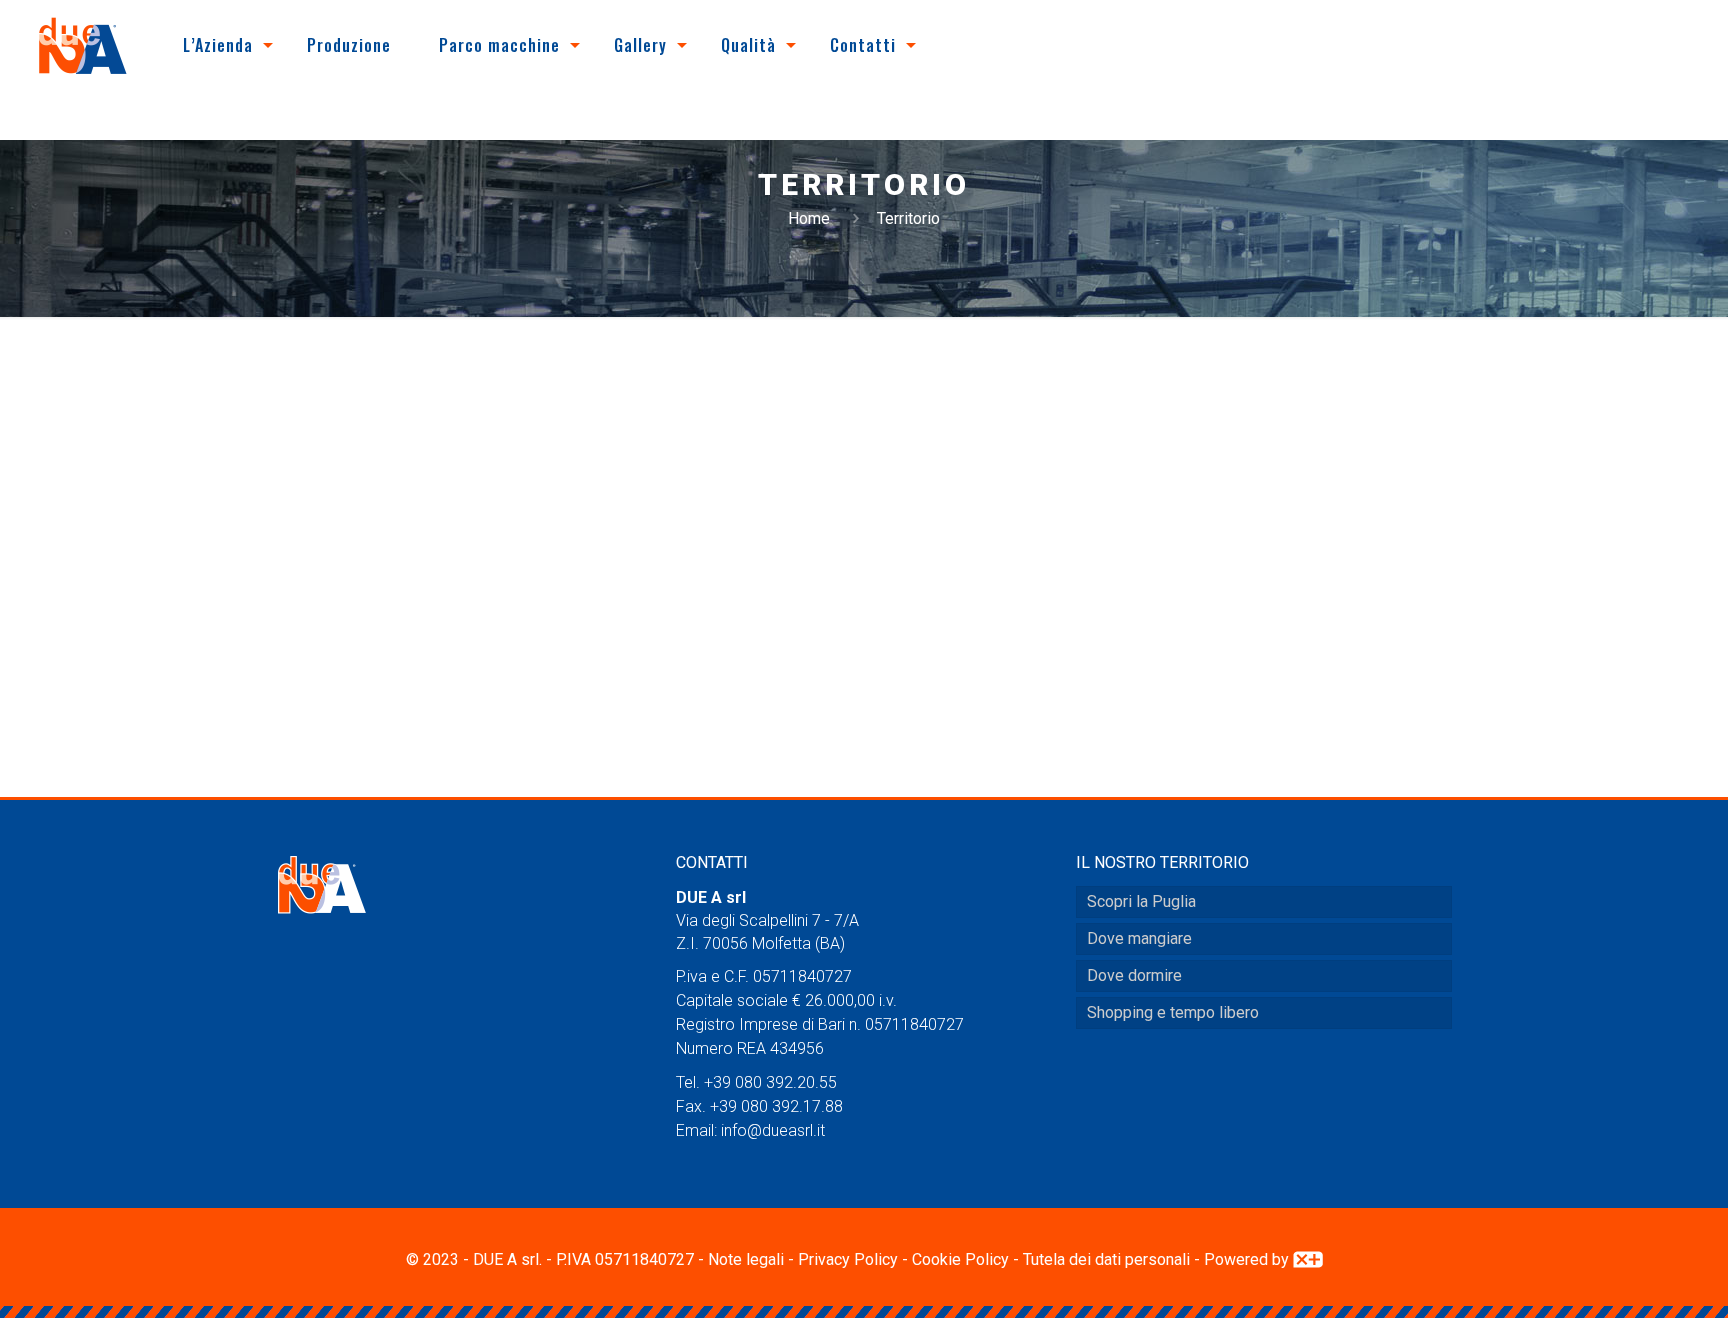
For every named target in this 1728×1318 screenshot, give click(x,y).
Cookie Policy (960, 1259)
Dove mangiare (1139, 938)
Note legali (746, 1259)
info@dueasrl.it (773, 1130)
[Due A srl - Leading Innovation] (83, 45)
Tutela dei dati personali (1106, 1259)
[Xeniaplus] (1308, 1259)
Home (809, 218)
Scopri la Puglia (1141, 901)
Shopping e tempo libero (1173, 1012)
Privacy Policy (848, 1259)
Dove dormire (1134, 975)
